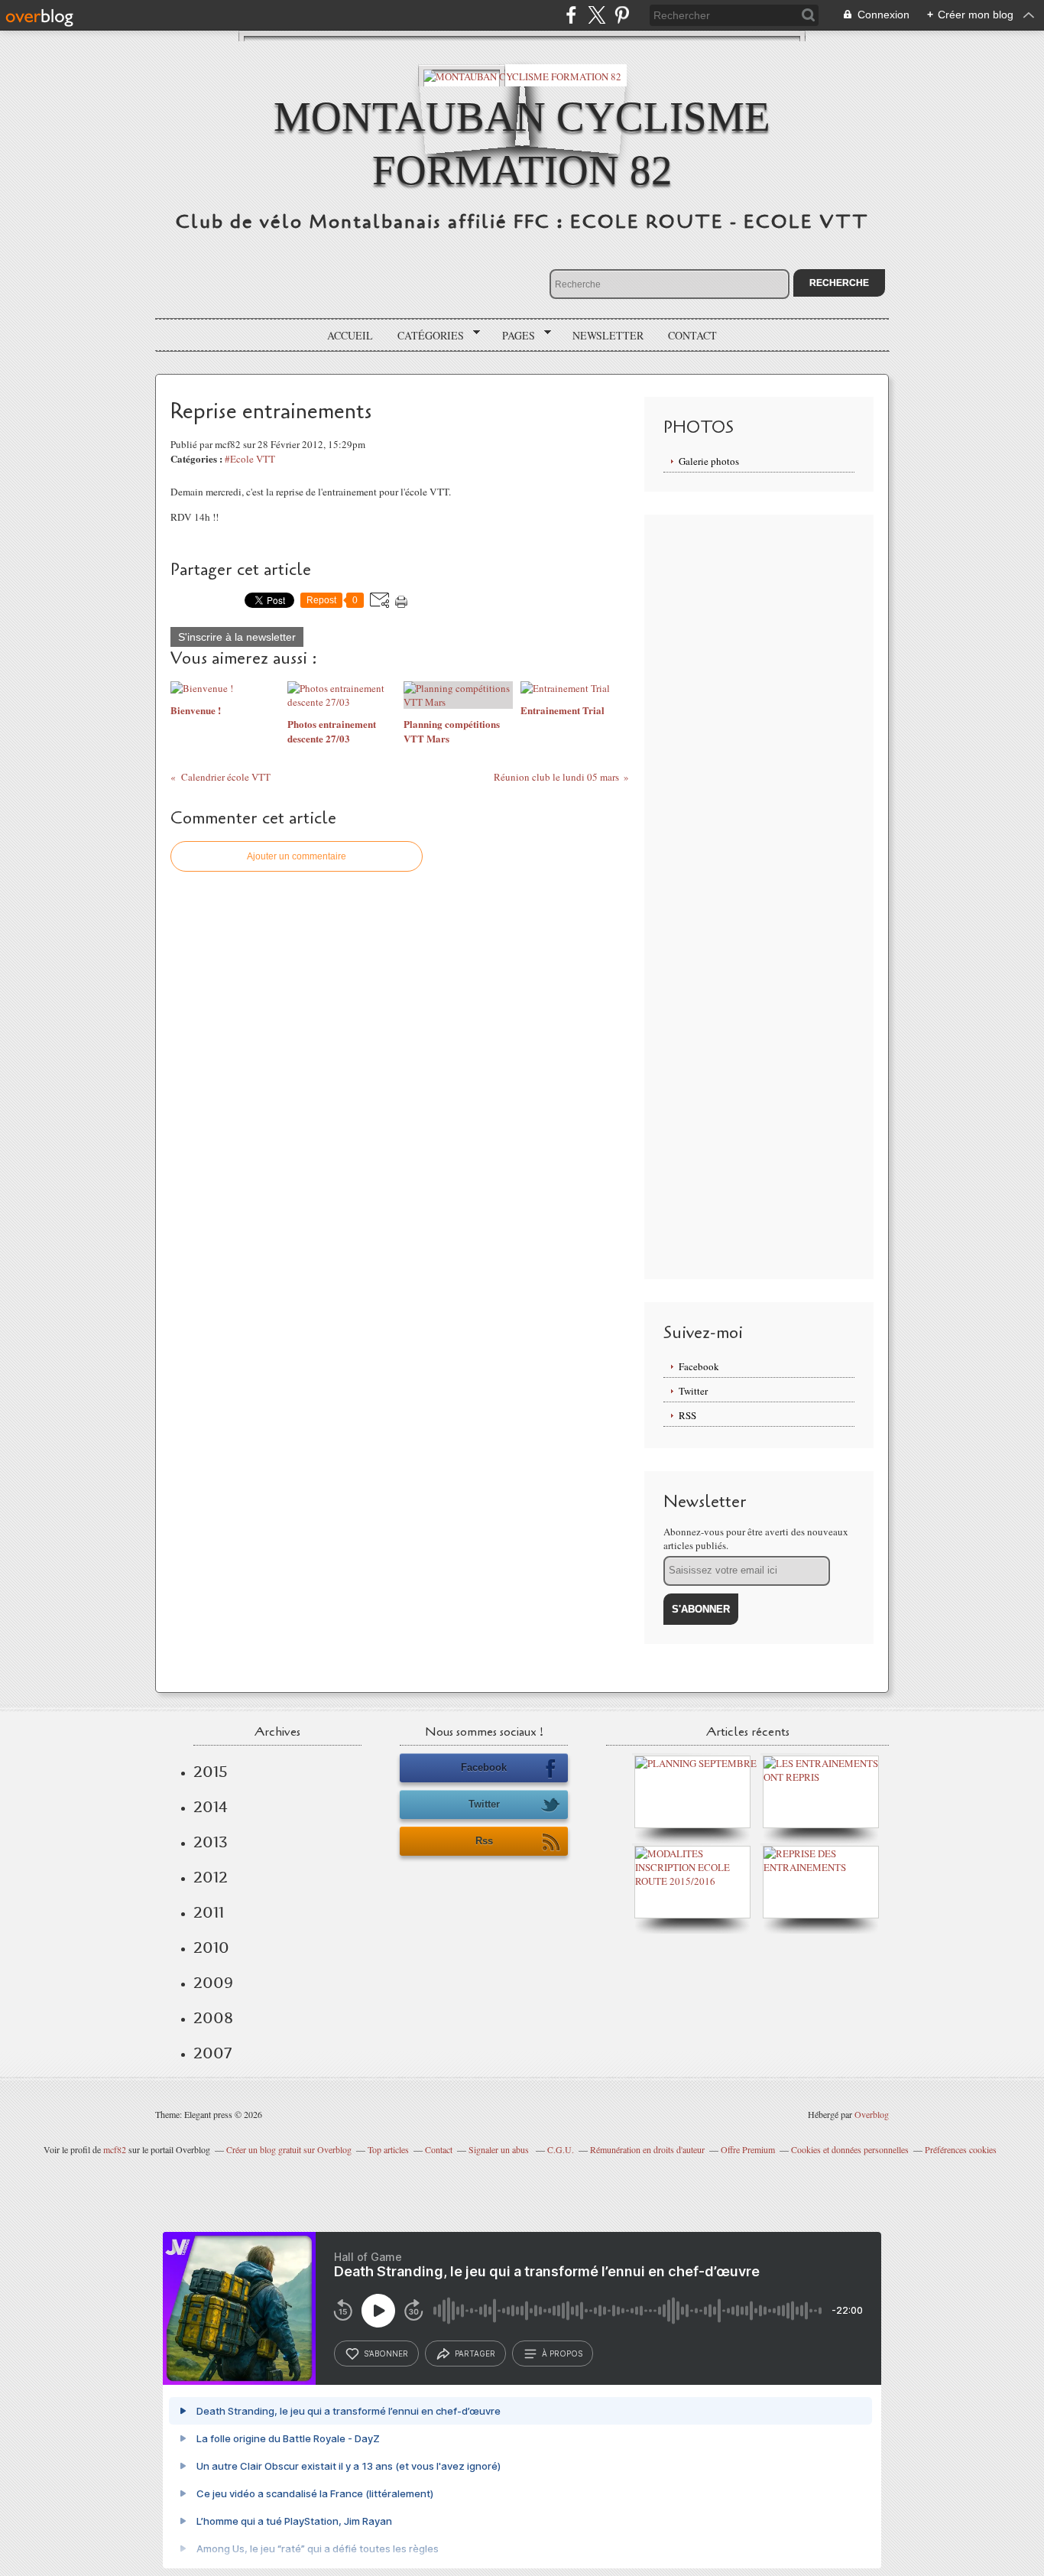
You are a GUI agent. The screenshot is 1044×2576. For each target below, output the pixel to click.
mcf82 (115, 2149)
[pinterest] (622, 15)
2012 (211, 1877)
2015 (211, 1772)
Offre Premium (748, 2149)
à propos (562, 2353)
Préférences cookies (961, 2149)
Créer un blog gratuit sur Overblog (289, 2149)
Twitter (693, 1391)
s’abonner (386, 2353)
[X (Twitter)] (597, 15)
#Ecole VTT (250, 459)
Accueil (350, 335)
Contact (692, 335)
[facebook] (571, 15)
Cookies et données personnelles (850, 2149)
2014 (211, 1807)
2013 (211, 1842)
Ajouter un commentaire (297, 856)
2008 (213, 2018)
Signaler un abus (500, 2149)
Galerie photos (709, 461)
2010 (211, 1947)
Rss (484, 1841)
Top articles (388, 2149)
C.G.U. (561, 2149)
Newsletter (608, 335)
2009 (213, 1983)
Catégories (425, 336)
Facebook (699, 1366)
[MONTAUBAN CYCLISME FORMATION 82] (522, 75)
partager (475, 2353)
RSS (687, 1415)
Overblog (872, 2114)
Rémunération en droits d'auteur (647, 2149)
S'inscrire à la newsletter (237, 637)
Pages (513, 336)
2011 (209, 1912)
